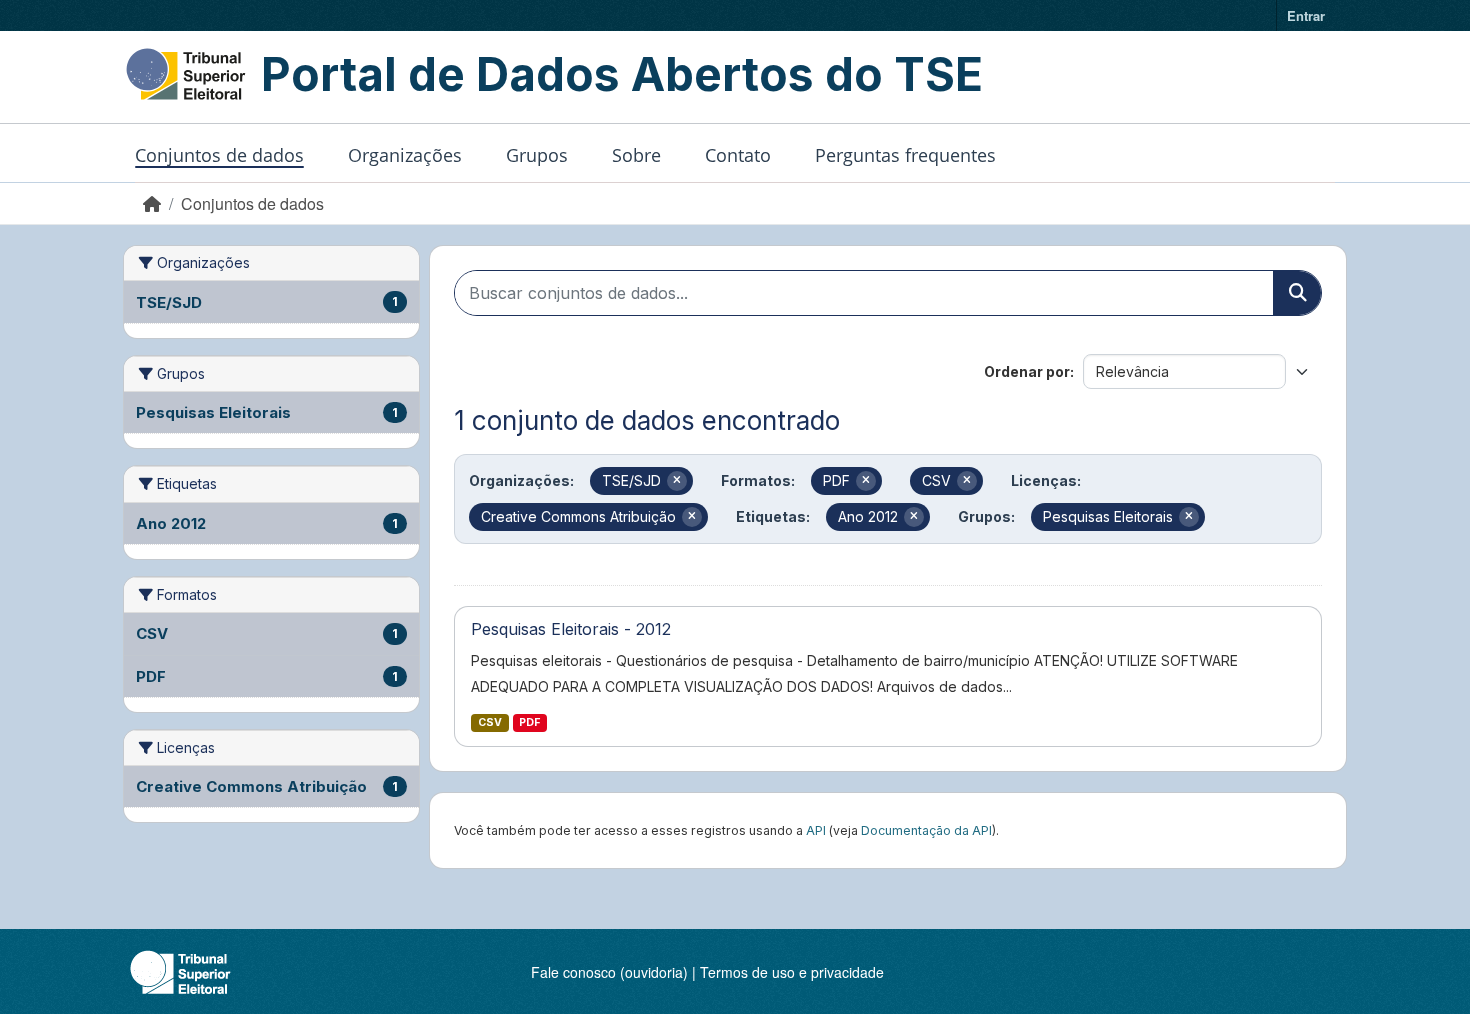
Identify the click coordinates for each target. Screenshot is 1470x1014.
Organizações (405, 155)
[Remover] (677, 481)
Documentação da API (926, 830)
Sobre (636, 155)
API (816, 830)
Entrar (1306, 15)
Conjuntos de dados (219, 155)
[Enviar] (1297, 293)
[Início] (152, 203)
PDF (529, 722)
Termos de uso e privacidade (792, 972)
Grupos (537, 155)
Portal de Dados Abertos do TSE (622, 74)
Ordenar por (1027, 371)
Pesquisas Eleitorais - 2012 (571, 629)
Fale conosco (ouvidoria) (609, 972)
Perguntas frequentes (905, 155)
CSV (490, 722)
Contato (738, 155)
